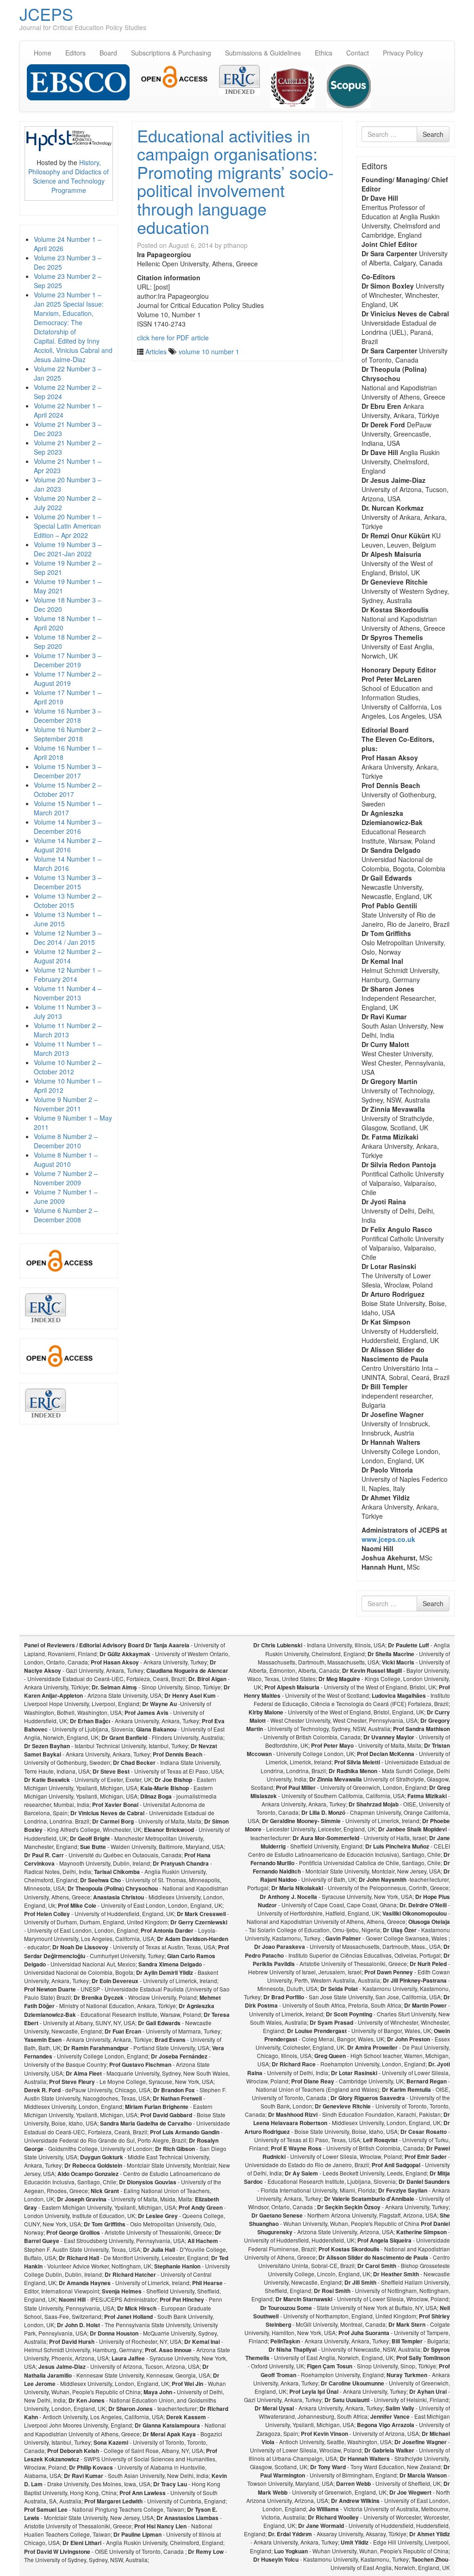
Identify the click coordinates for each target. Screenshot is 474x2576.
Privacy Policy (403, 53)
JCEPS (46, 14)
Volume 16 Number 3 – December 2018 (68, 715)
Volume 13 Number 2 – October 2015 (68, 900)
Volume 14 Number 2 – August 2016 (68, 845)
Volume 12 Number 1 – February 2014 (68, 974)
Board (108, 53)
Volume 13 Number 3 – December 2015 (68, 882)
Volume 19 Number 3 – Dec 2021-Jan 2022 (68, 549)
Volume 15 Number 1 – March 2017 (68, 808)
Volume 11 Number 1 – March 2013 (68, 1048)
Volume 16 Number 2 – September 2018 (68, 734)
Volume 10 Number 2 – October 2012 (68, 1067)
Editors (75, 53)
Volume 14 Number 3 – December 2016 (68, 826)
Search (433, 134)
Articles (156, 351)
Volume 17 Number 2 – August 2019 (68, 678)
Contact (358, 53)
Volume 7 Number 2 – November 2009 (66, 1178)
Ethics (324, 53)
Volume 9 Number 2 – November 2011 (66, 1104)
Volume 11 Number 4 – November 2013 (68, 993)
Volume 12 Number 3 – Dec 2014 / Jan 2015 (68, 937)
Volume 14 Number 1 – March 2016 (68, 863)
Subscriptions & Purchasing (171, 53)
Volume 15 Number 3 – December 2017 (68, 771)
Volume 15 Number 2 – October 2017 (68, 789)
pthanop (236, 245)
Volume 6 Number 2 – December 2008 (66, 1215)
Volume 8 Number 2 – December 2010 (66, 1141)
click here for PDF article (173, 338)
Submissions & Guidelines (263, 53)
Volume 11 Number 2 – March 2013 (68, 1030)
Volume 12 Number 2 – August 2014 (68, 956)
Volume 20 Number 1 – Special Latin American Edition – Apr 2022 (68, 526)
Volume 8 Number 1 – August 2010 (66, 1159)
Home (43, 53)
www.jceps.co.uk (388, 1539)
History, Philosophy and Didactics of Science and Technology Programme (69, 176)
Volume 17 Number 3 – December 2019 (68, 660)
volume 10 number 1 (209, 351)
